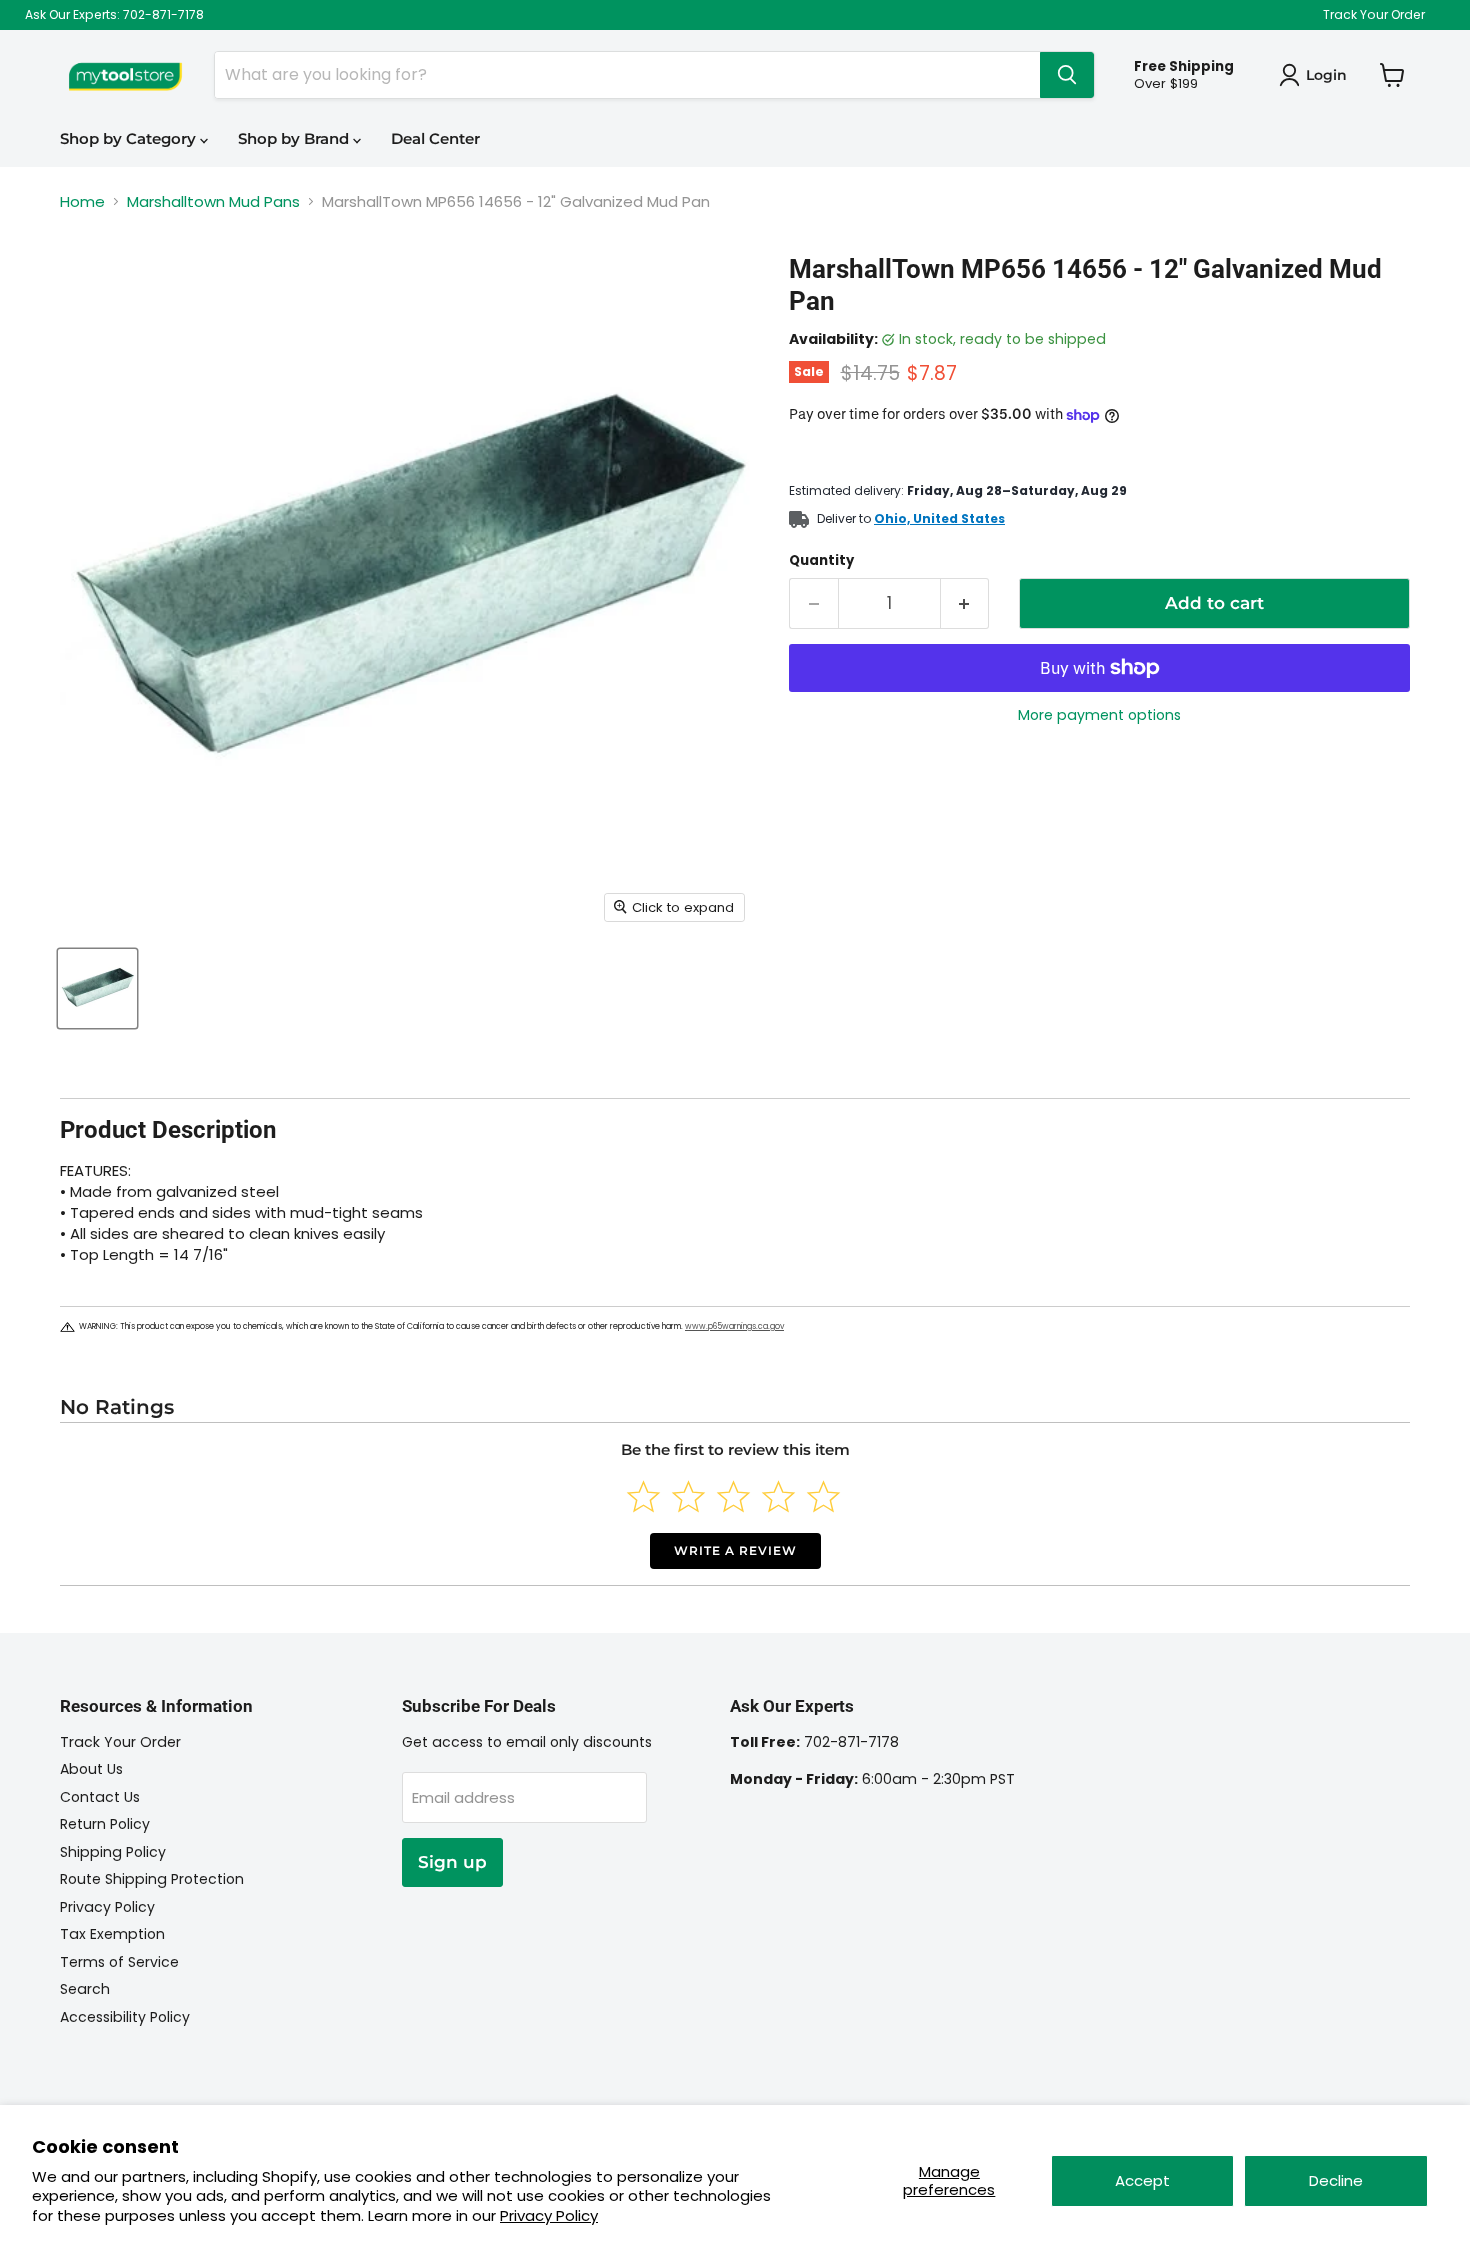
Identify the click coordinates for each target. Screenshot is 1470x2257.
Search (85, 1989)
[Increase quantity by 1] (965, 603)
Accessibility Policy (125, 2017)
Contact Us (100, 1797)
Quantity (821, 560)
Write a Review (735, 1550)
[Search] (1067, 75)
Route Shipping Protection (152, 1879)
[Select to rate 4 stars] (778, 1496)
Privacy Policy (549, 2215)
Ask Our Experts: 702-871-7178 (114, 15)
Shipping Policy (113, 1852)
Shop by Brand (295, 138)
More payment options (1099, 715)
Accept (1142, 2180)
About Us (91, 1769)
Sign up (452, 1862)
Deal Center (435, 138)
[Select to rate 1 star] (643, 1496)
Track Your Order (1374, 15)
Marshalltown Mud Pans (213, 201)
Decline (1336, 2180)
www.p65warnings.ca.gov (734, 1326)
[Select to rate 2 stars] (688, 1496)
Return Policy (105, 1824)
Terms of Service (119, 1962)
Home (82, 201)
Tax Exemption (112, 1934)
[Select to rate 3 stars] (733, 1496)
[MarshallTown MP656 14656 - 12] (97, 988)
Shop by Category (130, 138)
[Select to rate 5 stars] (823, 1496)
